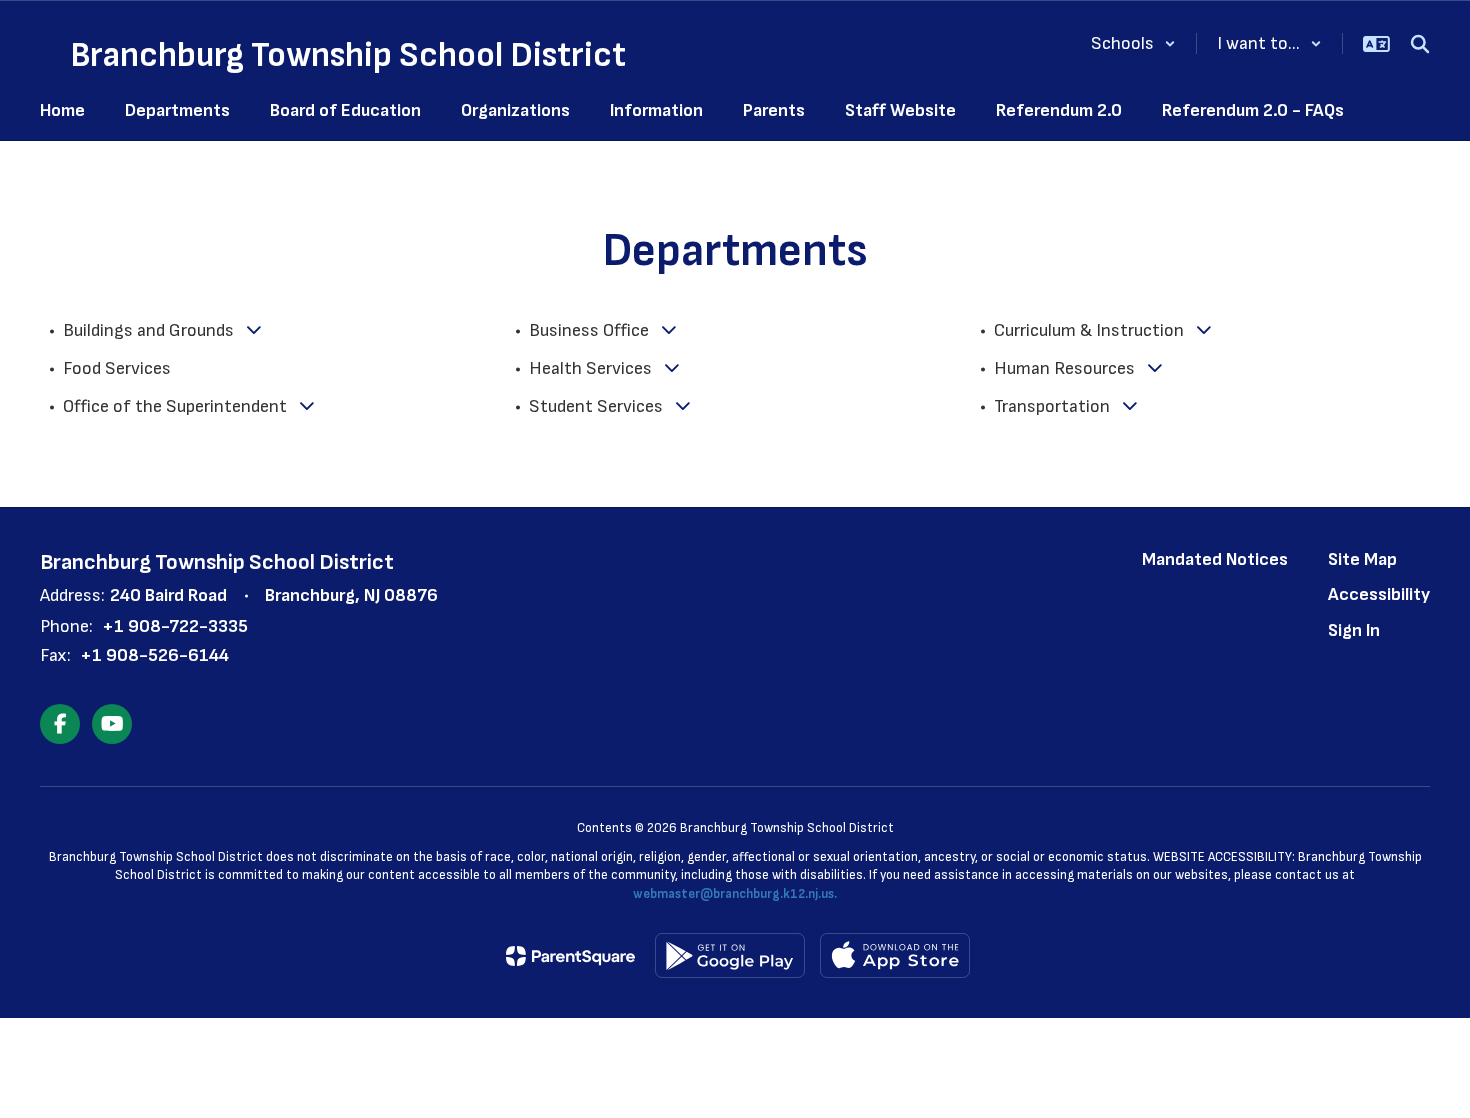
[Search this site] (1420, 44)
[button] (1133, 43)
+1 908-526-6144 (154, 655)
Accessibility (1379, 594)
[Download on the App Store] (895, 955)
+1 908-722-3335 (175, 626)
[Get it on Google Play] (730, 955)
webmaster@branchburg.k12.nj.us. (735, 894)
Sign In (1354, 630)
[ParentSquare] (570, 956)
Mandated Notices (1215, 559)
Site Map (1362, 559)
